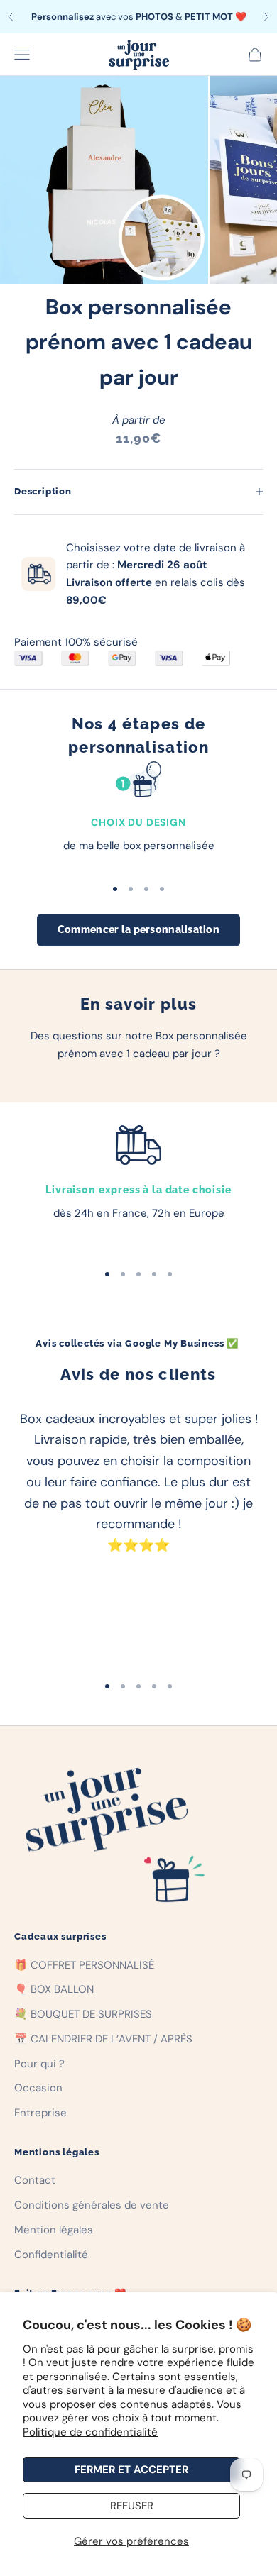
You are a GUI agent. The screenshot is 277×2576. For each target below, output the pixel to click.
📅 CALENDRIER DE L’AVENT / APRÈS (103, 2039)
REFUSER (132, 2506)
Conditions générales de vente (92, 2205)
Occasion (38, 2088)
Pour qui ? (39, 2064)
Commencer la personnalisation (138, 929)
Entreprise (40, 2113)
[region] (138, 813)
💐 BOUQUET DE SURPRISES (83, 2014)
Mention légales (54, 2230)
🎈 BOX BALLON (54, 1989)
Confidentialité (51, 2255)
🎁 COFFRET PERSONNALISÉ (84, 1965)
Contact (35, 2180)
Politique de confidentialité (90, 2432)
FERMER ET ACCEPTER (131, 2470)
